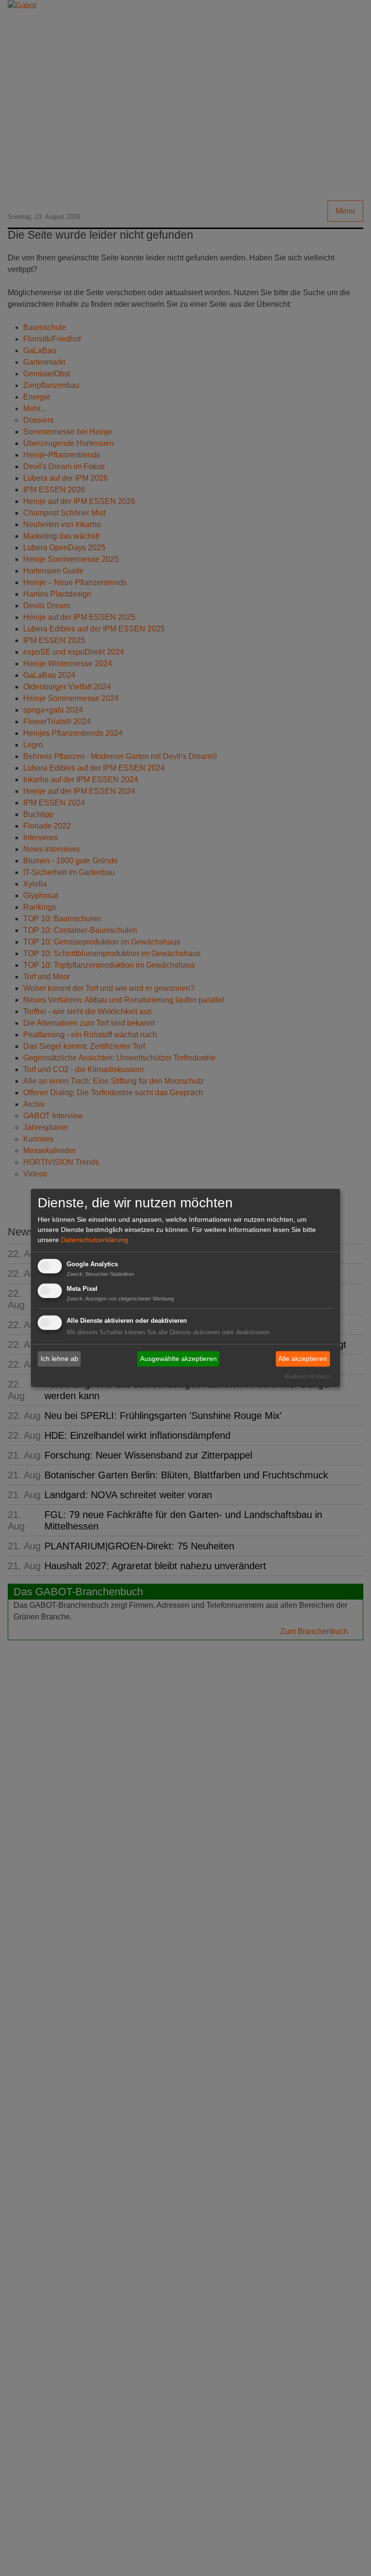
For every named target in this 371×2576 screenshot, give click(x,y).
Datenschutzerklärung (94, 1240)
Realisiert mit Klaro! (307, 1376)
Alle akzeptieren (303, 1359)
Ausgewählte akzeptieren (178, 1359)
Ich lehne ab (59, 1359)
